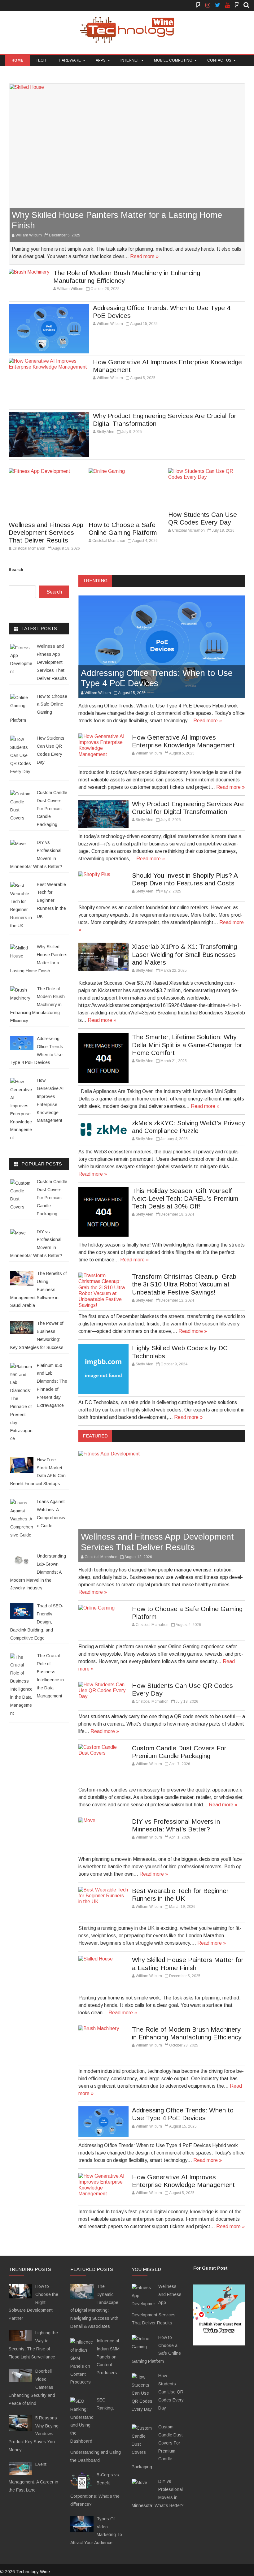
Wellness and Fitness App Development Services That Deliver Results (46, 532)
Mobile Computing (173, 60)
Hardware (70, 60)
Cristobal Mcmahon (29, 548)
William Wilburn (29, 235)
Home (17, 60)
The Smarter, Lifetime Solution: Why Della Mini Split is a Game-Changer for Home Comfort (187, 1045)
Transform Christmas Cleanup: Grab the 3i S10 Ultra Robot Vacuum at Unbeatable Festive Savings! (184, 1284)
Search (16, 570)
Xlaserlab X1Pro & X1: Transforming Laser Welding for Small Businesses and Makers (184, 954)
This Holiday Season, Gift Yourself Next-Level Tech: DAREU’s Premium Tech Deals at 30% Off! (185, 1198)
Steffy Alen (105, 432)
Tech (41, 60)
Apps (101, 60)
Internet (130, 60)
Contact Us (219, 60)
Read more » (144, 256)
